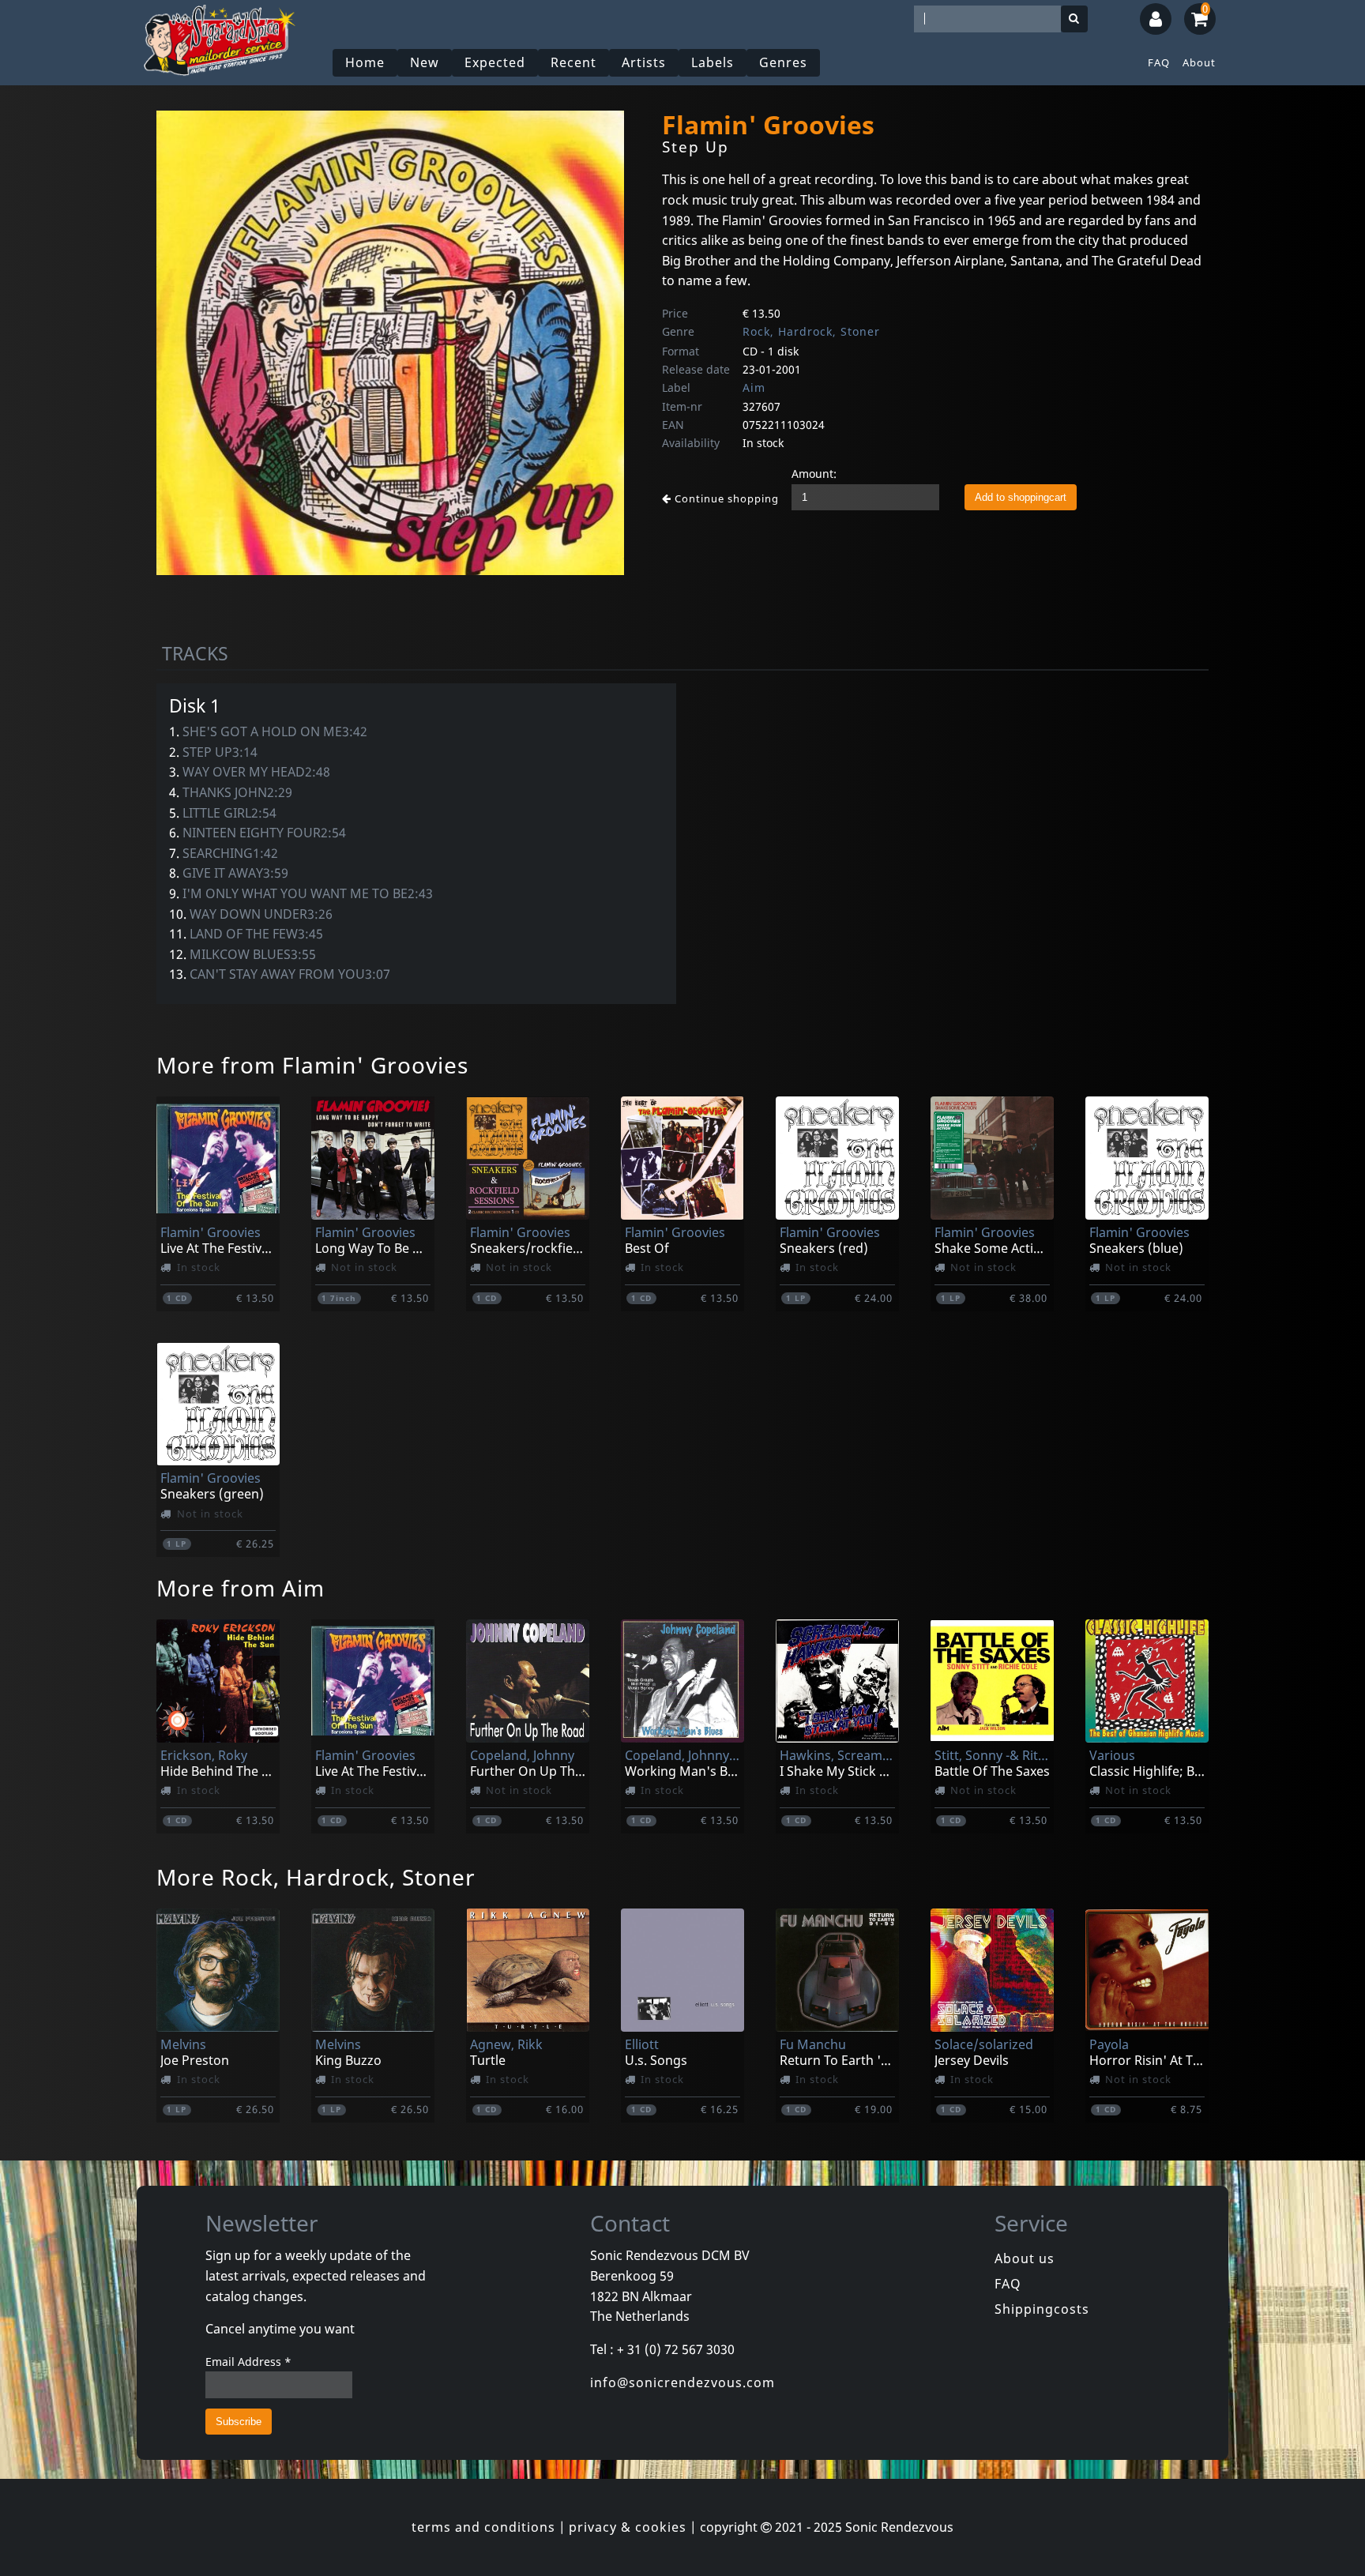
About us (1025, 2258)
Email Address (248, 2362)
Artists (644, 62)
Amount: (814, 474)
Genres (783, 62)
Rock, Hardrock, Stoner (811, 331)
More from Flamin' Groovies (312, 1065)
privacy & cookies (628, 2527)
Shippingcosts (1042, 2309)
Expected (495, 62)
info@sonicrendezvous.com (682, 2382)
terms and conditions (483, 2527)
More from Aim (241, 1588)
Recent (573, 62)
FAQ (1159, 62)
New (425, 62)
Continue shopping (725, 498)
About (1199, 62)
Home (365, 62)
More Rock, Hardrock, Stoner (316, 1877)
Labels (713, 62)
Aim (754, 387)
